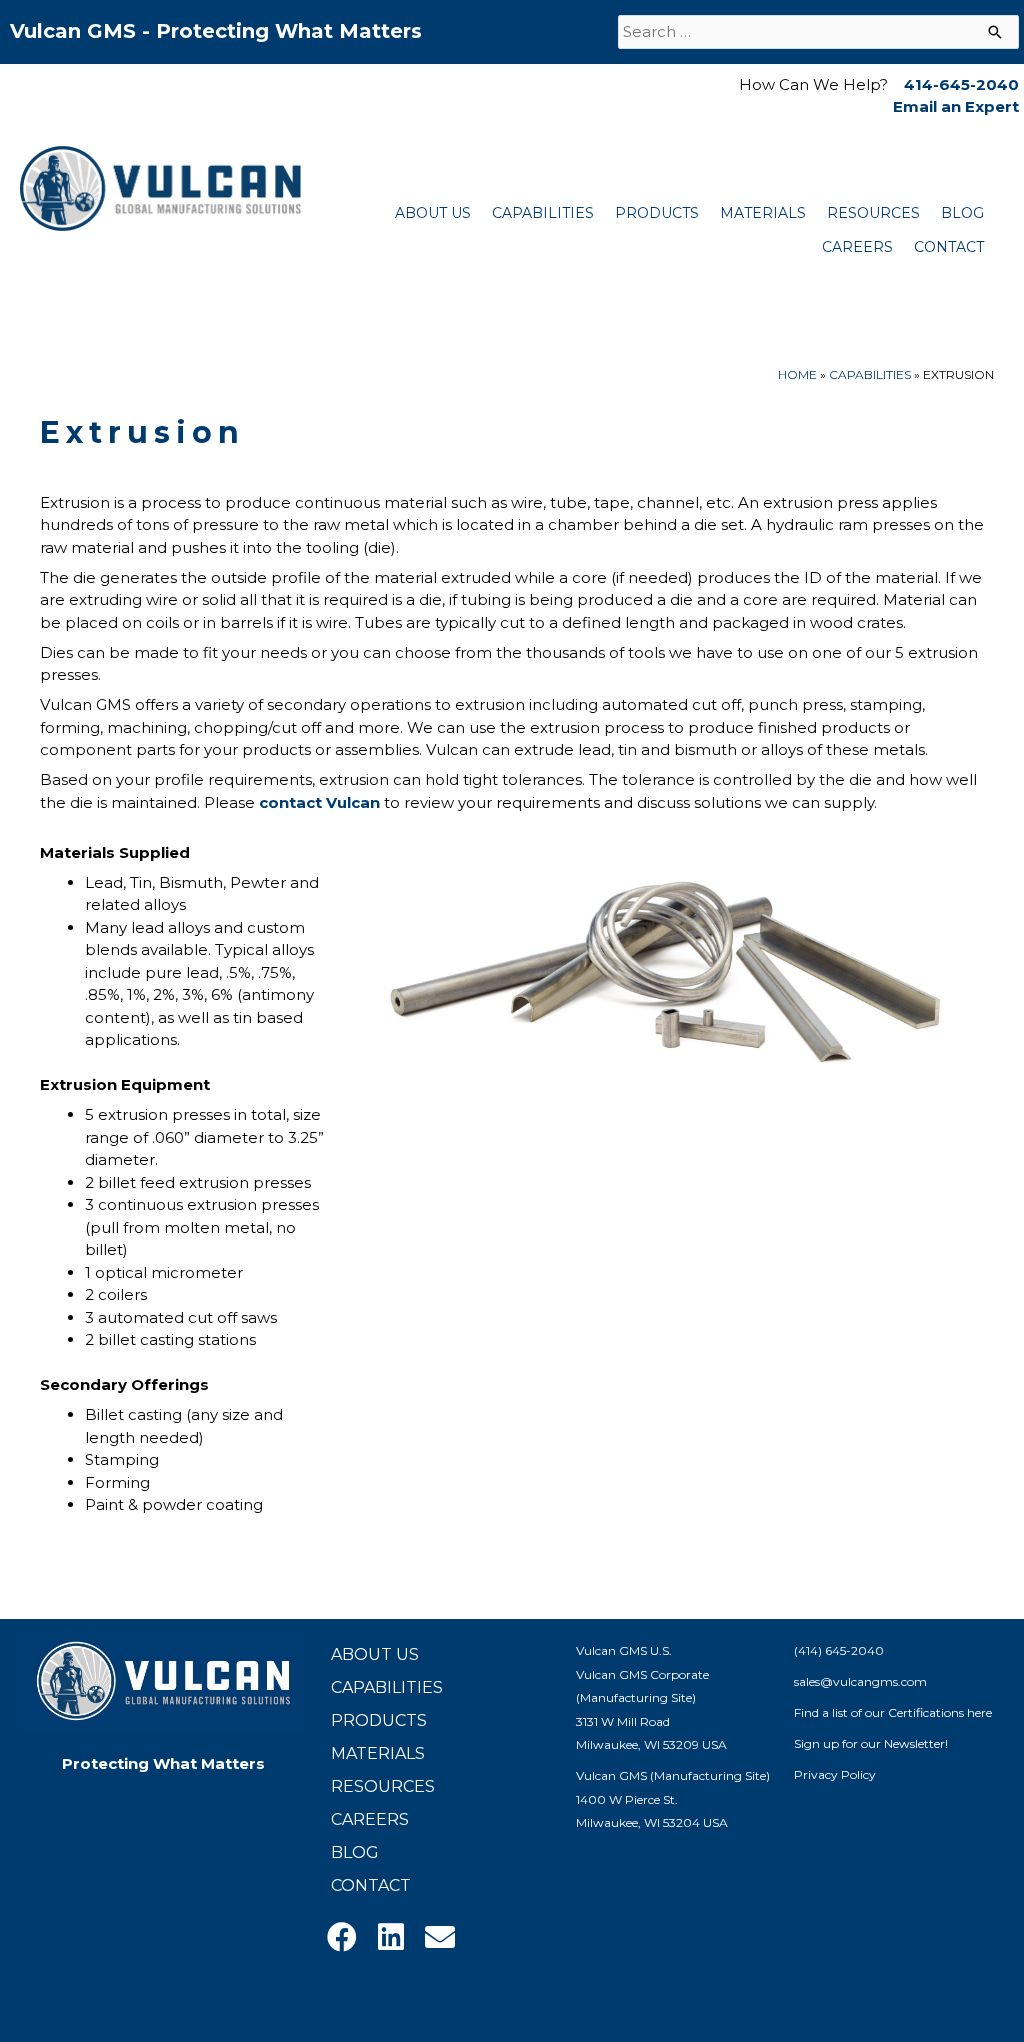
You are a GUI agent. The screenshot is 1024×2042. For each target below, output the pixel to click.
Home (797, 374)
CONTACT (949, 247)
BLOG (962, 213)
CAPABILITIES (543, 213)
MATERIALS (763, 213)
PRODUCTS (657, 213)
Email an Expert (956, 106)
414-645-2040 (961, 84)
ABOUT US (433, 213)
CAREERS (857, 247)
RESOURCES (873, 213)
